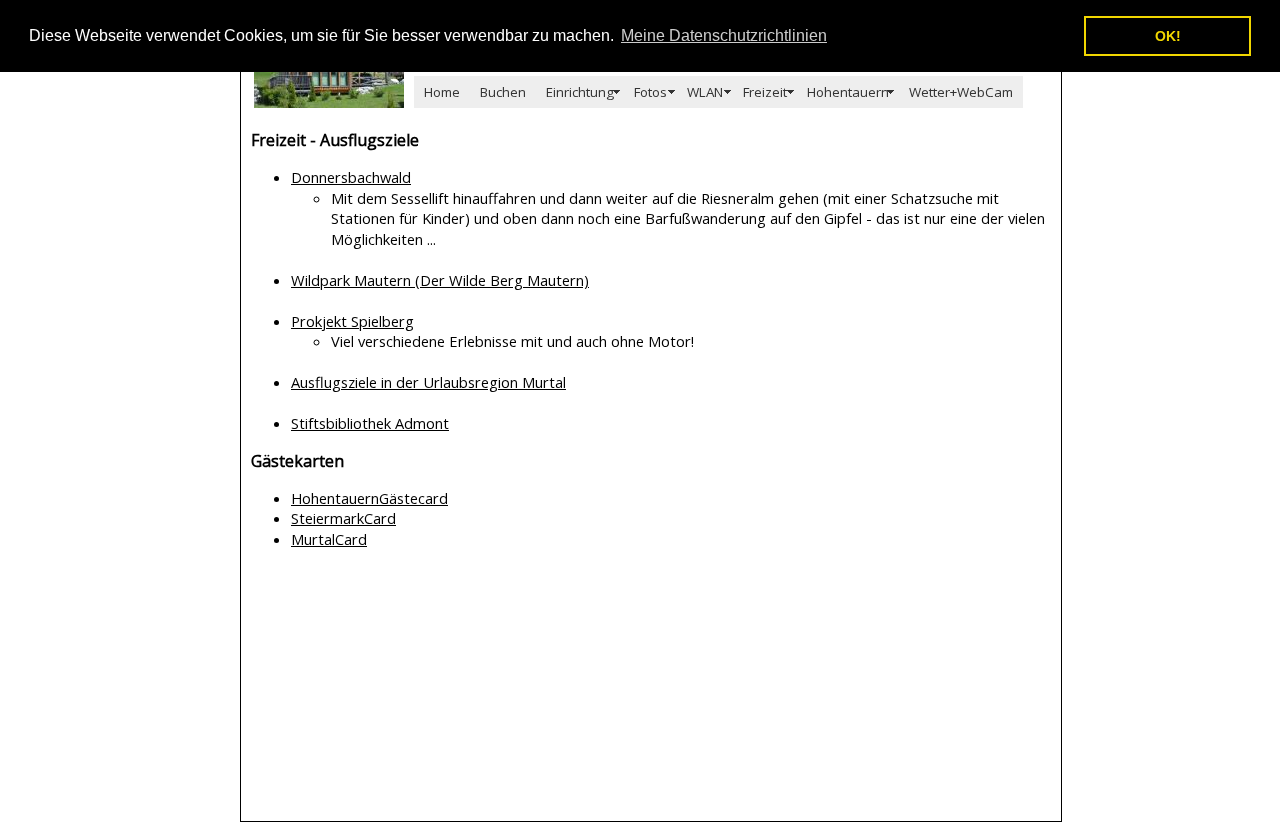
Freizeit (765, 92)
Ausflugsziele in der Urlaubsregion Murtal (428, 382)
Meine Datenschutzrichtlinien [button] (724, 35)
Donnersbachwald (351, 177)
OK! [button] (1168, 36)
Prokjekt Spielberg (352, 321)
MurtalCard (329, 539)
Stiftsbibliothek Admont (370, 423)
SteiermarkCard (343, 518)
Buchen (503, 92)
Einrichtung (580, 92)
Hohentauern (848, 92)
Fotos (650, 92)
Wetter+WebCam (961, 92)
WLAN (705, 92)
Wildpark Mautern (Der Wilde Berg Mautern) (440, 280)
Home (442, 92)
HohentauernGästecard (369, 498)
